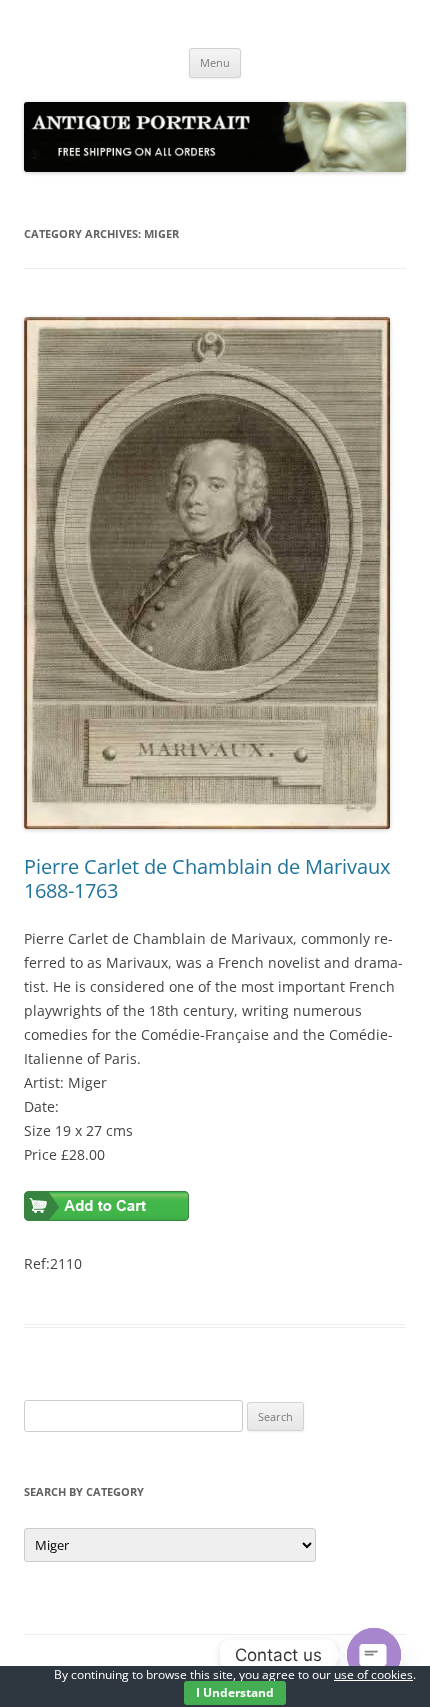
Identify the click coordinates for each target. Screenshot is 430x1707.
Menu (215, 62)
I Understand (235, 1692)
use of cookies (373, 1674)
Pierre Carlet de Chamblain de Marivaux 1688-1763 (207, 878)
